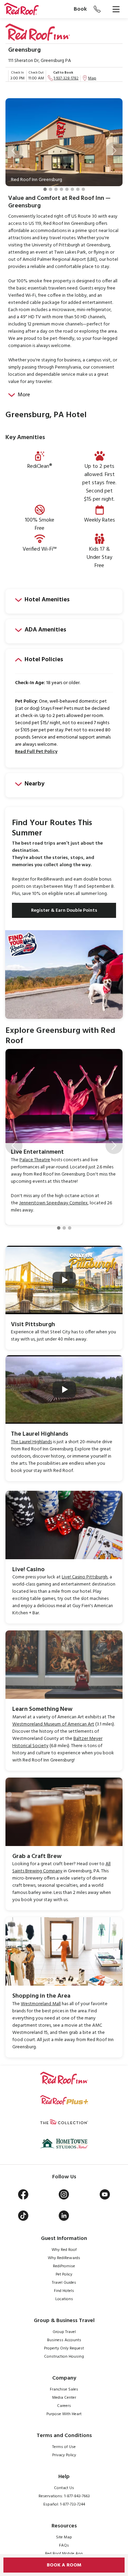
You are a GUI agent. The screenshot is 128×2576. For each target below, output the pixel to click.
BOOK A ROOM (64, 2565)
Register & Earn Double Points (64, 911)
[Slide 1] (45, 189)
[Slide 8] (83, 189)
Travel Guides (64, 2283)
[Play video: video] (64, 1280)
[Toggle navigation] (116, 9)
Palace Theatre (35, 1160)
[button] (14, 151)
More (24, 395)
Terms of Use (64, 2447)
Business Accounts (64, 2340)
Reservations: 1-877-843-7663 (64, 2496)
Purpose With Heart (64, 2414)
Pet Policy (64, 2274)
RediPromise (64, 2266)
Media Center (64, 2398)
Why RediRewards (64, 2258)
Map (92, 78)
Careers (64, 2406)
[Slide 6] (72, 189)
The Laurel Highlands (31, 1442)
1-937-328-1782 (66, 78)
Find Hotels (64, 2291)
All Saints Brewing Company (61, 1868)
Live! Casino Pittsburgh (85, 1577)
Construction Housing (64, 2357)
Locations (64, 2299)
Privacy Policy (64, 2455)
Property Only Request (64, 2348)
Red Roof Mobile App (64, 2554)
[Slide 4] (61, 189)
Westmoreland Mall (41, 2004)
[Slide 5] (67, 189)
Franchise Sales (64, 2389)
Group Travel (64, 2332)
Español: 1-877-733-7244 (64, 2504)
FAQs (64, 2546)
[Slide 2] (51, 189)
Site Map (64, 2537)
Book (80, 9)
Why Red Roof (64, 2250)
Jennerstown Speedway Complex (53, 1203)
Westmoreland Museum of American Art (53, 1724)
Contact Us (64, 2488)
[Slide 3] (56, 189)
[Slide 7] (78, 189)
